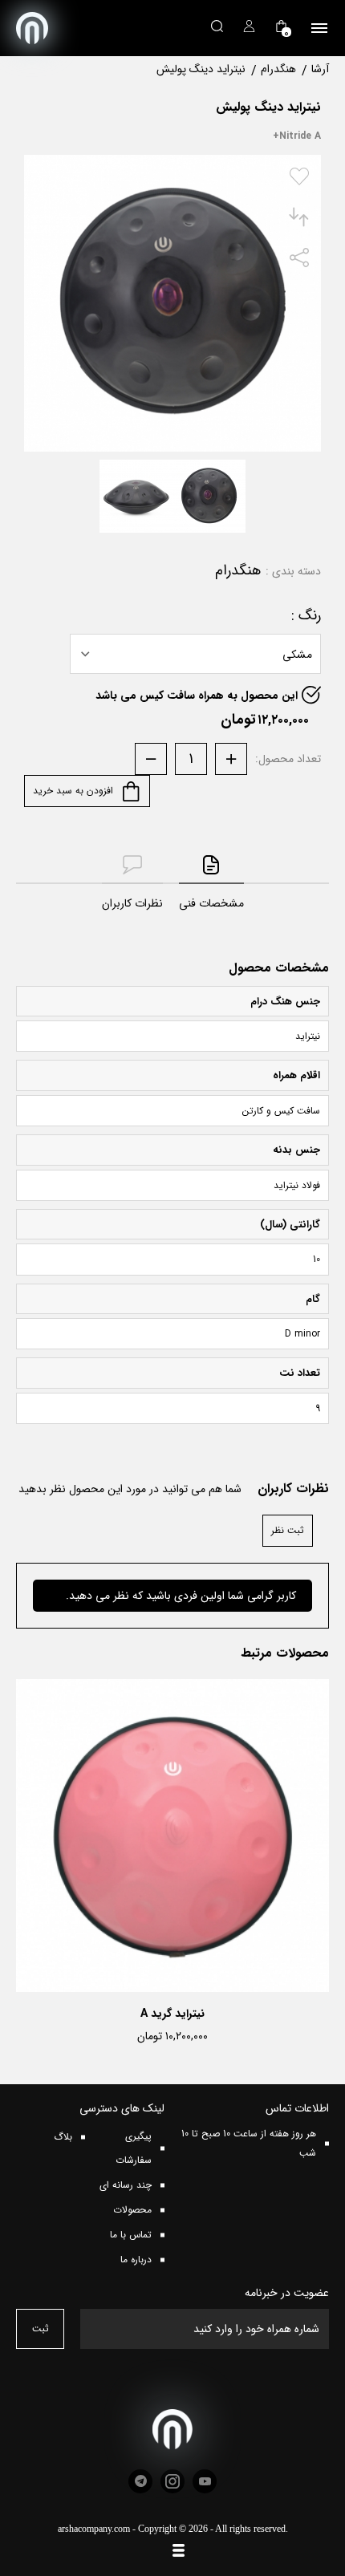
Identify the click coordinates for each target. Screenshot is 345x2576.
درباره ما (136, 2260)
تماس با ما (131, 2235)
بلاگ (63, 2137)
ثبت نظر (288, 1530)
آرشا (320, 69)
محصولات (132, 2210)
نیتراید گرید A (172, 2014)
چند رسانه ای (126, 2185)
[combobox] (195, 654)
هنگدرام (238, 571)
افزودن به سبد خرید (75, 791)
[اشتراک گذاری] (299, 264)
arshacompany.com (94, 2529)
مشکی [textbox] (297, 655)
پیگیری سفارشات (134, 2148)
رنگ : (306, 616)
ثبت (41, 2329)
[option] (172, 1866)
